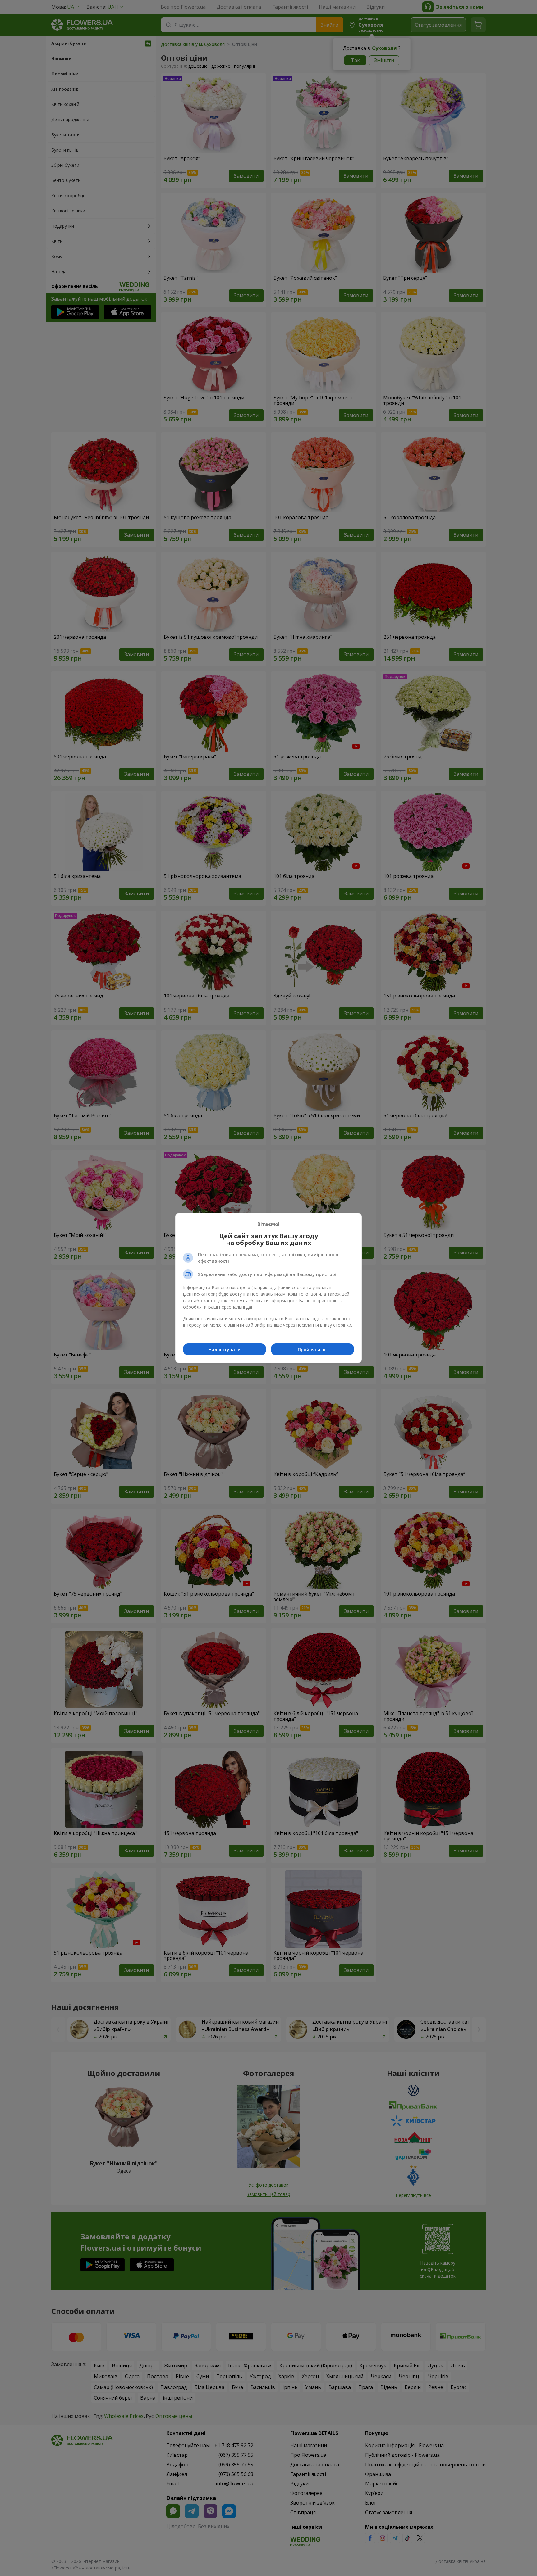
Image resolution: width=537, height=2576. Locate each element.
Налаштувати (225, 1349)
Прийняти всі (313, 1349)
